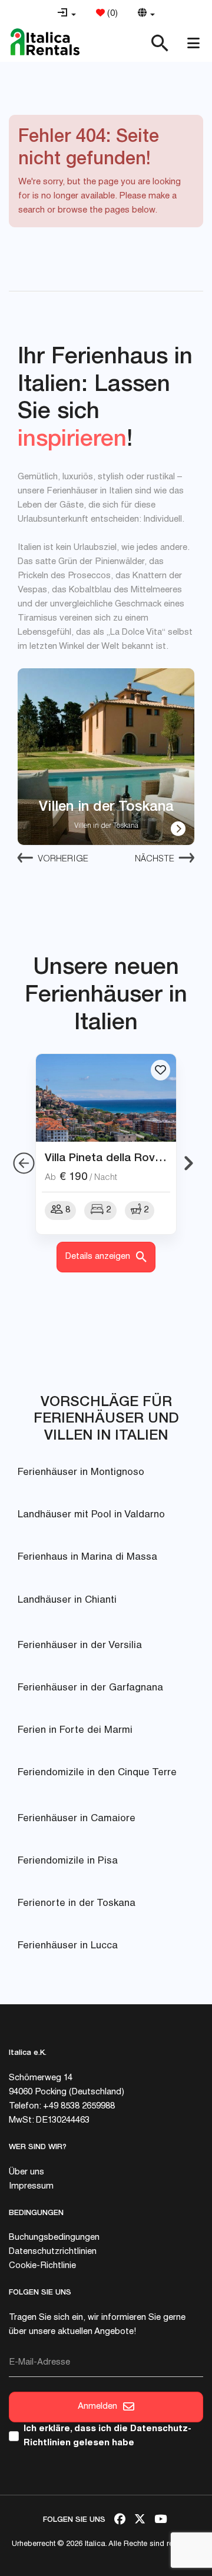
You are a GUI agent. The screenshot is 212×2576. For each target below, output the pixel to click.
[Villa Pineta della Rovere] (106, 1098)
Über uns (26, 2172)
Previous (24, 1163)
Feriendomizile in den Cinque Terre (97, 1773)
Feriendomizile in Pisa (68, 1861)
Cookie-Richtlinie (42, 2266)
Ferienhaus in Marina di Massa (87, 1558)
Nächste (155, 859)
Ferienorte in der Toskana (77, 1904)
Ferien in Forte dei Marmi (75, 1731)
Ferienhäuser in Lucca (68, 1946)
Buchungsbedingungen (54, 2238)
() (111, 14)
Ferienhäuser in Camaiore (77, 1819)
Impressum (31, 2187)
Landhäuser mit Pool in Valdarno (91, 1515)
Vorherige (63, 859)
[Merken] (160, 1070)
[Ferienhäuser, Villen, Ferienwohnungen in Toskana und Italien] (45, 42)
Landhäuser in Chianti (67, 1601)
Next (188, 1163)
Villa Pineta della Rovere (108, 1157)
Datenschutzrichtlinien (53, 2252)
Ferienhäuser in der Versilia (80, 1646)
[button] (67, 14)
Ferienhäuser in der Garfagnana (90, 1688)
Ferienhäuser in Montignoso (81, 1473)
